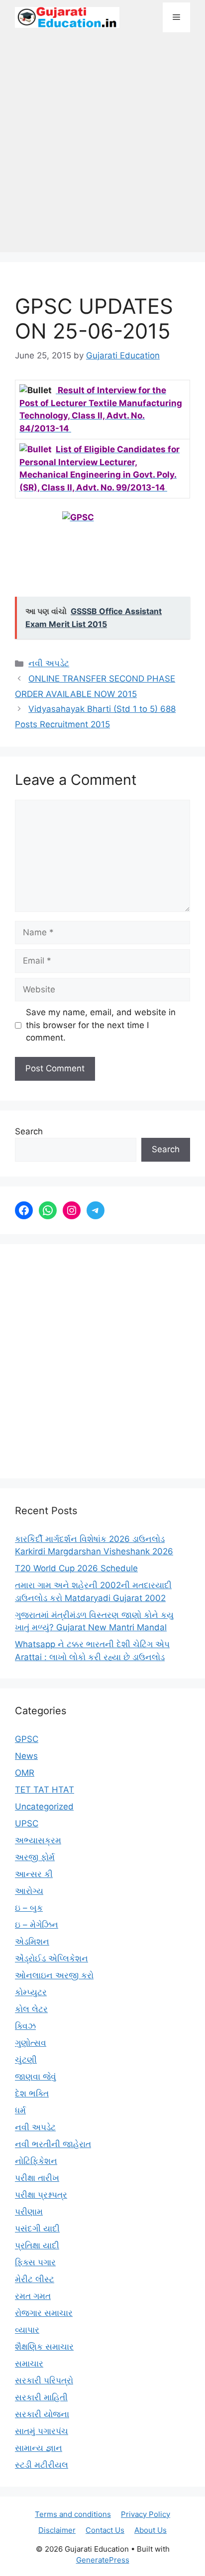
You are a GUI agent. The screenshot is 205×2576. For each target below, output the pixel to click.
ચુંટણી (26, 2060)
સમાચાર (29, 2364)
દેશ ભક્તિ (32, 2093)
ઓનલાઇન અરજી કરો (54, 1975)
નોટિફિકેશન (36, 2161)
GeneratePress (103, 2560)
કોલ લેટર (31, 2009)
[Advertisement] (102, 147)
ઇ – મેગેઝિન (37, 1925)
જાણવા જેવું (36, 2077)
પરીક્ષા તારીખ (37, 2178)
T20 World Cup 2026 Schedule (76, 1568)
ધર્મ (20, 2110)
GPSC (27, 1739)
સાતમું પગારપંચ (42, 2431)
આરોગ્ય (29, 1891)
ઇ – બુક (29, 1908)
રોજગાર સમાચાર (44, 2313)
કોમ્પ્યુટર (31, 1992)
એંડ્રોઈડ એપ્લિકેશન (51, 1958)
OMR (25, 1773)
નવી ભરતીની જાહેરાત (53, 2144)
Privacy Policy (146, 2514)
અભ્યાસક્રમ (38, 1840)
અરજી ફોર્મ (35, 1857)
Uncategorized (44, 1807)
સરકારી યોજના (42, 2414)
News (26, 1756)
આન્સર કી (34, 1874)
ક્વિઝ (25, 2026)
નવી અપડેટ (49, 663)
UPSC (27, 1823)
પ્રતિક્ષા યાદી (37, 2245)
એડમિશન (32, 1942)
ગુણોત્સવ (31, 2043)
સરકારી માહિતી (41, 2397)
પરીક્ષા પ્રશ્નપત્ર (41, 2195)
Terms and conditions (73, 2514)
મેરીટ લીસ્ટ (35, 2279)
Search (29, 1131)
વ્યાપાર (27, 2330)
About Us (151, 2530)
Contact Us (105, 2530)
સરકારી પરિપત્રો (44, 2380)
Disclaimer (57, 2530)
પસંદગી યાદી (37, 2228)
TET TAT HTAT (45, 1790)
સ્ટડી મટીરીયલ (42, 2465)
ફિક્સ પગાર (35, 2262)
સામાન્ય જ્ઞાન (39, 2448)
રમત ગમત (33, 2296)
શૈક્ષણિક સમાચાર (44, 2347)
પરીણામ (29, 2212)
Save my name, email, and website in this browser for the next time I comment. (101, 1025)
